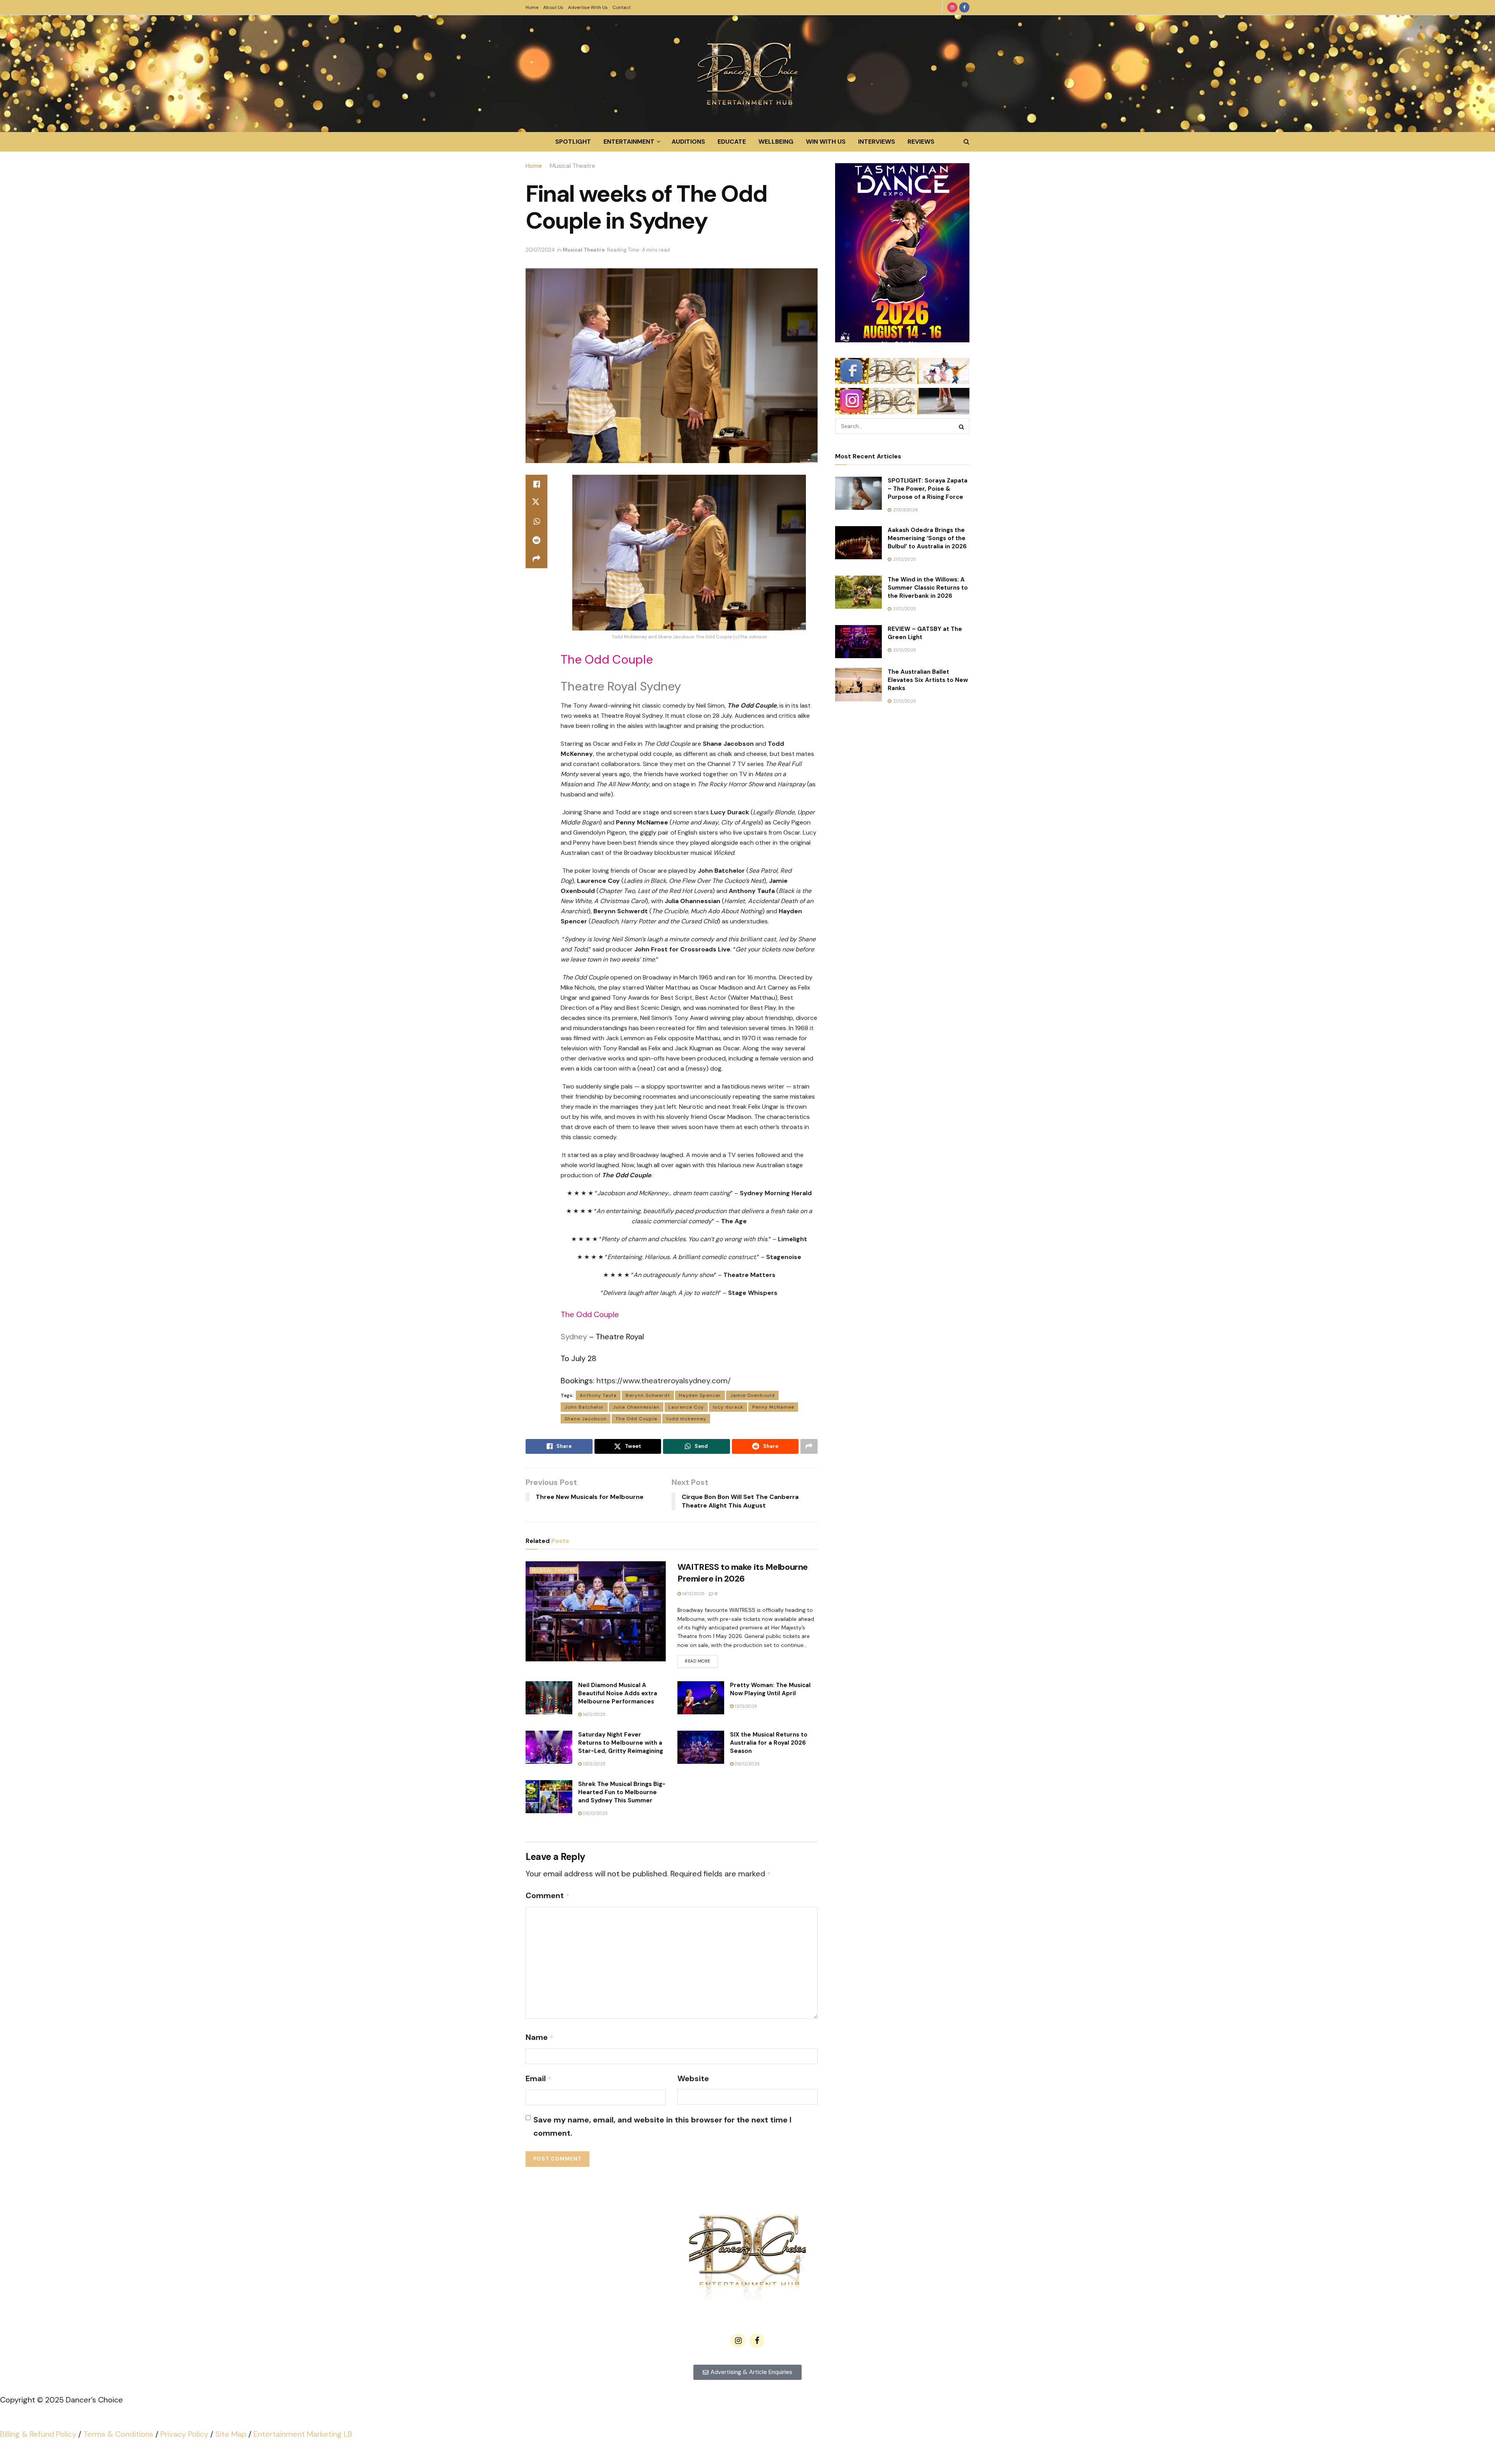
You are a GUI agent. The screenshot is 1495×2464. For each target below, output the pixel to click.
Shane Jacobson (586, 1419)
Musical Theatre (572, 166)
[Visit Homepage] (747, 74)
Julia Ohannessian (636, 1407)
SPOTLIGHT (573, 142)
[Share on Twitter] (536, 503)
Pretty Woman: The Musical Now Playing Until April (770, 1689)
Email (539, 2078)
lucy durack (728, 1407)
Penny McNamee (773, 1407)
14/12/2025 (693, 1594)
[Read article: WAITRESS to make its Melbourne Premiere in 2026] (596, 1611)
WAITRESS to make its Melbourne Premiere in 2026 (743, 1573)
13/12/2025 (745, 1706)
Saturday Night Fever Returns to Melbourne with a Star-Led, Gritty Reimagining (621, 1743)
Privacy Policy (184, 2434)
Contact (622, 7)
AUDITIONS (688, 142)
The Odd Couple (636, 1419)
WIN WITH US (826, 142)
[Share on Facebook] (536, 484)
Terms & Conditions (118, 2434)
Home (532, 7)
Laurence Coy (686, 1407)
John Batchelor (584, 1407)
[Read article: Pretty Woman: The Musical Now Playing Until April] (701, 1698)
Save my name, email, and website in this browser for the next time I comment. (662, 2126)
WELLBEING (776, 142)
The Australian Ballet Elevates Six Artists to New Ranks (928, 680)
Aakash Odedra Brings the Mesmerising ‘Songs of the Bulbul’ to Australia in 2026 (927, 538)
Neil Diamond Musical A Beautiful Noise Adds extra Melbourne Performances (618, 1693)
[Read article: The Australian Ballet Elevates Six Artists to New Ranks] (858, 685)
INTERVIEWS (877, 142)
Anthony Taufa (598, 1395)
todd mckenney (686, 1419)
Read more (701, 1659)
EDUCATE (732, 142)
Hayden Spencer (700, 1395)
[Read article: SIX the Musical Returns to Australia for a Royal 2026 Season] (701, 1747)
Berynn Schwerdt (648, 1395)
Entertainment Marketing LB (303, 2434)
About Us (553, 7)
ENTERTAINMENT (629, 142)
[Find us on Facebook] (964, 7)
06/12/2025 (747, 1764)
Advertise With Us (588, 7)
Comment (548, 1895)
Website (693, 2078)
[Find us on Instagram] (952, 7)
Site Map (231, 2434)
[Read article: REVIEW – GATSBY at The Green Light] (858, 642)
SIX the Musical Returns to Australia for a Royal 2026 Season (769, 1743)
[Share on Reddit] (536, 540)
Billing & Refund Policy (38, 2434)
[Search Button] (966, 142)
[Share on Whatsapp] (536, 521)
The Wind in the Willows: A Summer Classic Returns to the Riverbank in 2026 (928, 588)
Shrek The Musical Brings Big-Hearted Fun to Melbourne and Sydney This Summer (622, 1792)
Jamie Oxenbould (752, 1395)
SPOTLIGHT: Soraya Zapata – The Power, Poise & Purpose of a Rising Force (928, 489)
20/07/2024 (540, 250)
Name (540, 2037)
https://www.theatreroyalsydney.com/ (664, 1381)
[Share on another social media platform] (536, 559)
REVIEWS (921, 142)
